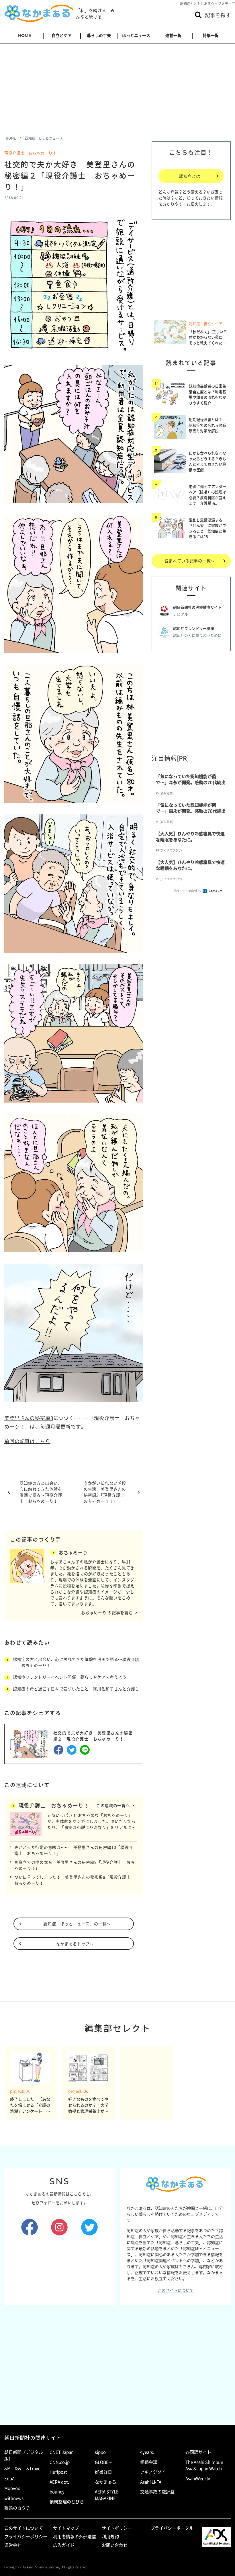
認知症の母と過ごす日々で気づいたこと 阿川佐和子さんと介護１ (76, 1689)
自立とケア (62, 35)
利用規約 (110, 2537)
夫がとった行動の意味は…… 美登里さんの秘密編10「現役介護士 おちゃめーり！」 (74, 1850)
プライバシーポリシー (26, 2537)
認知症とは (190, 176)
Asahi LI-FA (151, 2482)
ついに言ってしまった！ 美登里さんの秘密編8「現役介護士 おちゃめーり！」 (75, 1880)
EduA (9, 2478)
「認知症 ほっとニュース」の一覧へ (75, 1924)
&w (18, 2468)
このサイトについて (176, 2290)
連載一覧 (173, 35)
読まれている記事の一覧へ (190, 561)
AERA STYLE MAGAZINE (107, 2495)
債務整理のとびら (67, 2502)
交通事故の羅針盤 (157, 2492)
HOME (25, 35)
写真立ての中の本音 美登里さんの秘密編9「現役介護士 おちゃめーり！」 (75, 1865)
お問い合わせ (115, 2545)
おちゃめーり (73, 1552)
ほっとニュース (136, 35)
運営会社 (13, 2545)
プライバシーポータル (172, 2528)
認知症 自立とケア (206, 324)
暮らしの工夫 (99, 35)
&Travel (34, 2468)
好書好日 (103, 2472)
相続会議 (149, 2462)
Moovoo (12, 2488)
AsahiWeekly (198, 2478)
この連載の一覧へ (113, 1805)
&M (7, 2468)
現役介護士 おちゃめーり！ (30, 153)
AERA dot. (59, 2482)
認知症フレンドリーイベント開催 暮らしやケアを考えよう (72, 1677)
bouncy (57, 2492)
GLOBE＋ (104, 2462)
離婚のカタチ (17, 2508)
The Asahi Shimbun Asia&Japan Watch (204, 2465)
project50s (20, 2091)
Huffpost (58, 2472)
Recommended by (188, 891)
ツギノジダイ (153, 2472)
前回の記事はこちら (27, 1441)
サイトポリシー (117, 2528)
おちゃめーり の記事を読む (107, 1613)
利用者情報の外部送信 (75, 2537)
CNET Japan (62, 2452)
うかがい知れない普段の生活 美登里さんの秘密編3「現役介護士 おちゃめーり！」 (106, 1492)
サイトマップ (66, 2528)
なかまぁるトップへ (75, 1944)
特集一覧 (211, 35)
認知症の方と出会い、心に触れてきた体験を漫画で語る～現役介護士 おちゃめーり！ (41, 1492)
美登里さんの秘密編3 (29, 1418)
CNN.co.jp (60, 2462)
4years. (147, 2452)
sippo (100, 2452)
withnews (14, 2498)
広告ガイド (64, 2545)
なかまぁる (106, 2482)
